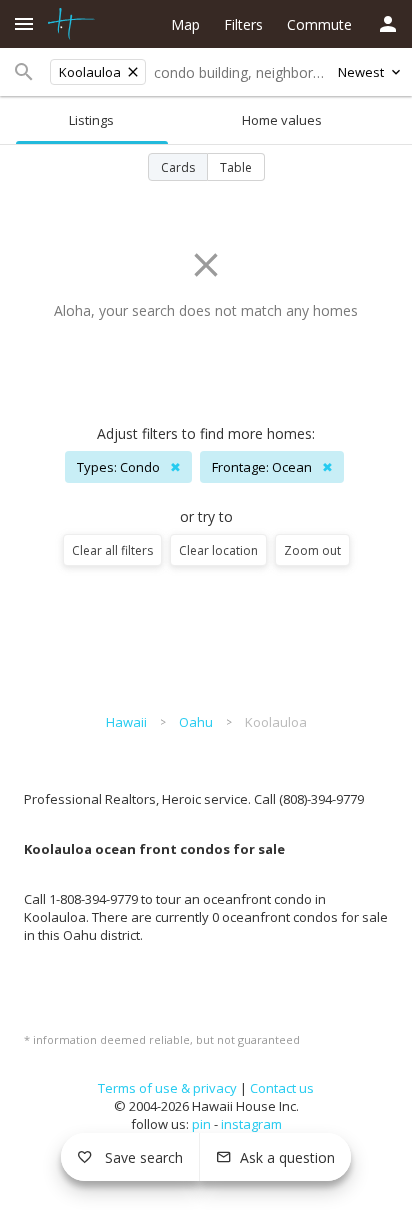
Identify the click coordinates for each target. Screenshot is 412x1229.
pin (201, 1124)
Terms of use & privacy (167, 1088)
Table (236, 167)
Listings (91, 120)
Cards (178, 167)
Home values (282, 120)
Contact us (282, 1088)
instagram (251, 1124)
